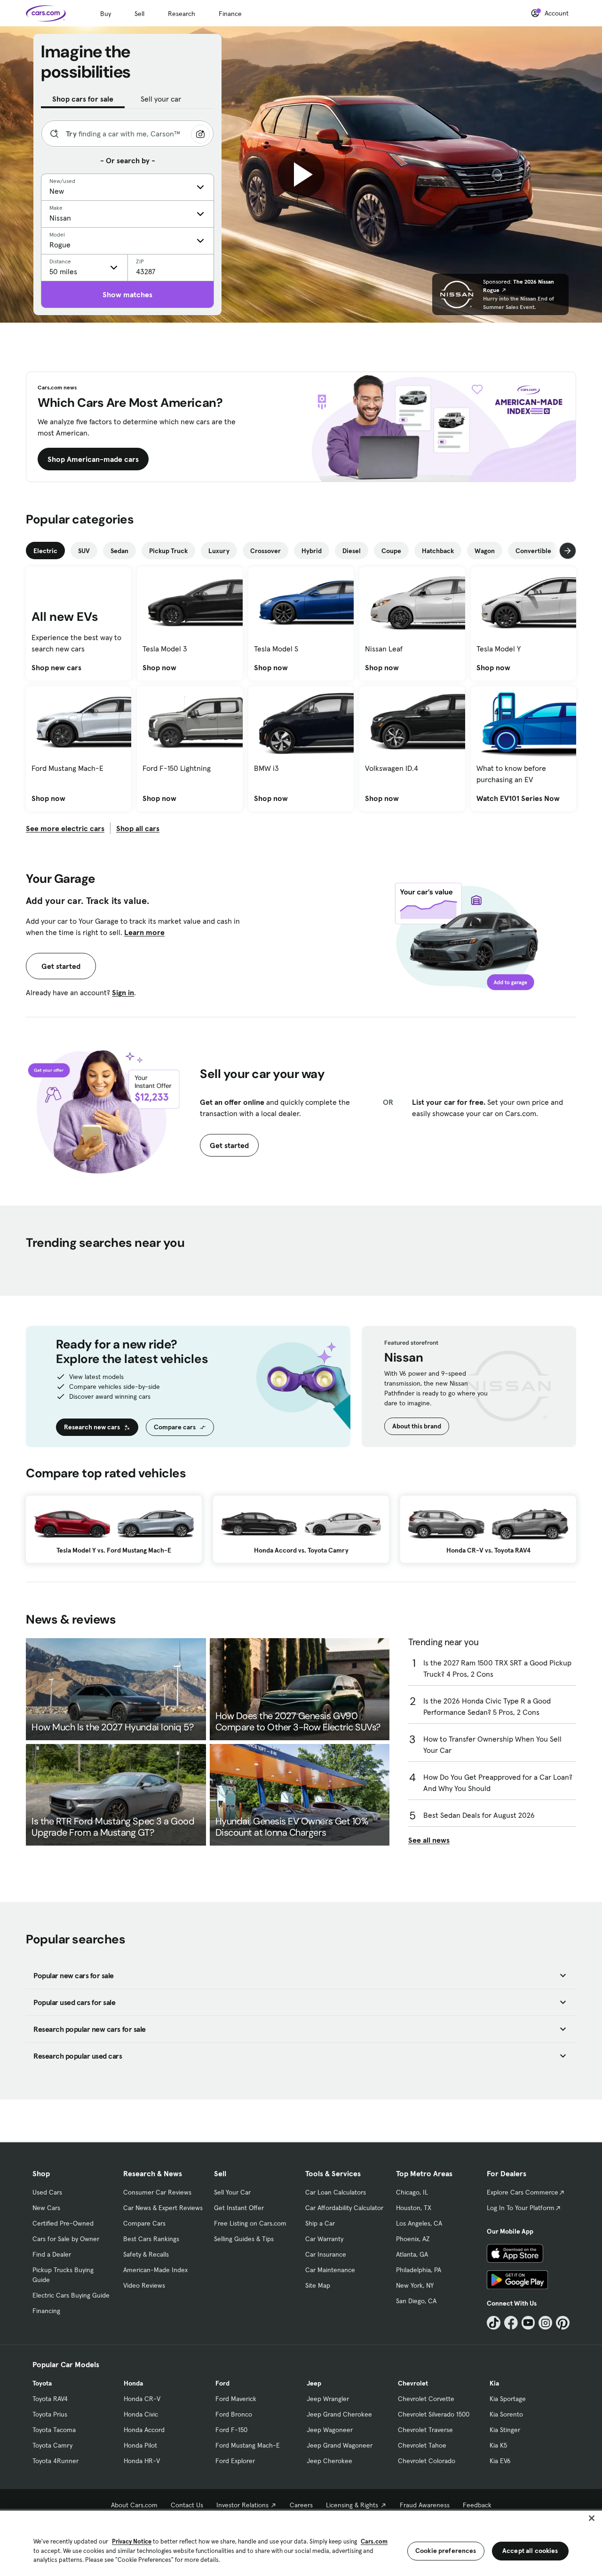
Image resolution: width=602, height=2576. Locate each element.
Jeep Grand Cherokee (339, 2414)
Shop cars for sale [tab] (83, 99)
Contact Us (187, 2505)
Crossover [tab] (265, 551)
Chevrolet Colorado (427, 2461)
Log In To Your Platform (521, 2208)
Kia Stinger (505, 2430)
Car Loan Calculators (336, 2192)
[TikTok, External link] (494, 2323)
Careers (301, 2505)
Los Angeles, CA (419, 2223)
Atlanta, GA (412, 2254)
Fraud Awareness (425, 2505)
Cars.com (374, 2541)
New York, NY (415, 2285)
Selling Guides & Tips (244, 2239)
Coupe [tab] (391, 551)
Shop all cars (138, 828)
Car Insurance (326, 2254)
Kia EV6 (500, 2461)
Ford (222, 2383)
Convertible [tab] (533, 551)
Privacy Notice (132, 2541)
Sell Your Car (232, 2192)
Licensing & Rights (352, 2505)
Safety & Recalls (146, 2254)
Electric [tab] (45, 551)
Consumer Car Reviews (157, 2192)
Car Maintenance (330, 2270)
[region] (301, 2542)
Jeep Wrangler (328, 2399)
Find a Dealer (52, 2254)
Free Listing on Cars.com (250, 2223)
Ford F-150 (231, 2430)
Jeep (314, 2383)
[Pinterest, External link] (563, 2323)
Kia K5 (498, 2445)
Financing (46, 2311)
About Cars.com (134, 2505)
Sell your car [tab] (161, 99)
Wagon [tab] (485, 551)
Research (182, 14)
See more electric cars (65, 828)
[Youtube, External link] (528, 2323)
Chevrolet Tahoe (422, 2445)
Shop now (159, 667)
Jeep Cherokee (329, 2461)
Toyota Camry (52, 2445)
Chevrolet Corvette (426, 2399)
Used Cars (47, 2192)
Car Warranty (324, 2239)
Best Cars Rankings (151, 2239)
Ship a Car (320, 2223)
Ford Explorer (235, 2461)
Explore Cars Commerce (523, 2192)
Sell (139, 14)
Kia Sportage (508, 2399)
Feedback (477, 2505)
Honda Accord (144, 2430)
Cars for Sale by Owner (66, 2239)
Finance (230, 14)
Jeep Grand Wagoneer (340, 2445)
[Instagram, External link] (545, 2323)
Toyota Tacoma (54, 2430)
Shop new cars (56, 667)
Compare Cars (144, 2223)
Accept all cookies (530, 2551)
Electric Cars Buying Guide (71, 2295)
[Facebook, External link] (511, 2323)
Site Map (318, 2285)
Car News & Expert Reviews (163, 2208)
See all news (429, 1840)
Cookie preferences (446, 2551)
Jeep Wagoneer (330, 2430)
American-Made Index (155, 2270)
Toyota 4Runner (55, 2461)
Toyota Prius (50, 2414)
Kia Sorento (506, 2414)
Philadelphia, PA (419, 2270)
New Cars (46, 2208)
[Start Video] (301, 174)
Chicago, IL (412, 2192)
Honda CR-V (142, 2399)
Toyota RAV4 (50, 2399)
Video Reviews (144, 2285)
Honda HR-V (142, 2461)
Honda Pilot (140, 2445)
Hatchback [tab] (438, 551)
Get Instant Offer (239, 2208)
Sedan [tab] (119, 551)
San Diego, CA (416, 2301)
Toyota (42, 2383)
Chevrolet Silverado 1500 (434, 2414)
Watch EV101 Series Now (518, 798)
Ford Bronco (234, 2414)
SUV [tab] (84, 551)
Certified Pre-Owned (63, 2223)
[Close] (592, 2518)
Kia (494, 2383)
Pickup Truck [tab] (168, 551)
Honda (133, 2383)
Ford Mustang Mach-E (248, 2445)
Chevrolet (413, 2383)
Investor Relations (242, 2505)
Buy (106, 14)
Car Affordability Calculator (344, 2208)
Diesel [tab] (352, 551)
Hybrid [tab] (312, 551)
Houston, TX (414, 2208)
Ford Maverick (236, 2399)
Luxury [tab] (219, 551)
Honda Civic (141, 2414)
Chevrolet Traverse (425, 2430)
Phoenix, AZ (413, 2239)
